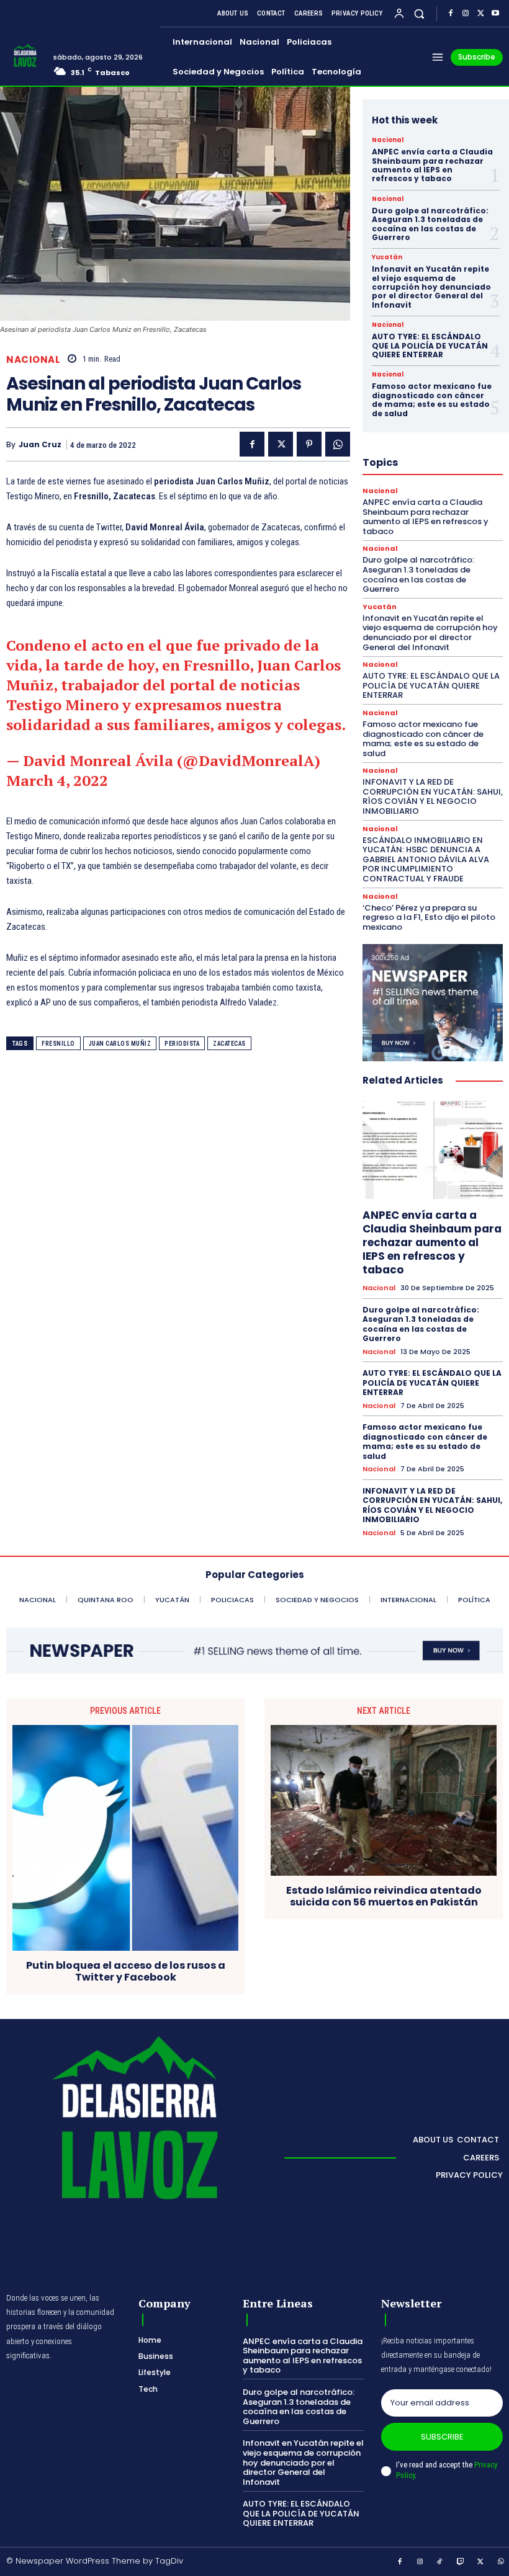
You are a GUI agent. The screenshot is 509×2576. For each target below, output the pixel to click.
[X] (480, 14)
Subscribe (442, 2437)
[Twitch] (461, 2562)
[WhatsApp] (338, 444)
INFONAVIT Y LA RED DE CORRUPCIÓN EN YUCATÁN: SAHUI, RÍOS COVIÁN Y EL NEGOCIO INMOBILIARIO (433, 796)
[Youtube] (495, 14)
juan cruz (40, 445)
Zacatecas (229, 1044)
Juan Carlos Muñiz (120, 1044)
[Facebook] (451, 14)
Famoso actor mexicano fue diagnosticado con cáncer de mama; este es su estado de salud (432, 399)
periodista (182, 1044)
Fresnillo (58, 1044)
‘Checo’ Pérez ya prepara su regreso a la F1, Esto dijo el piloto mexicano (429, 917)
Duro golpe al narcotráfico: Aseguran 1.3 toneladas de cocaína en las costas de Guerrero (430, 224)
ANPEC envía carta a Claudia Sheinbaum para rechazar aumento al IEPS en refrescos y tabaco (432, 165)
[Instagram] (466, 14)
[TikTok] (440, 2562)
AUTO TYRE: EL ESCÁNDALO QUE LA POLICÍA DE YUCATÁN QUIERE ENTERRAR (430, 345)
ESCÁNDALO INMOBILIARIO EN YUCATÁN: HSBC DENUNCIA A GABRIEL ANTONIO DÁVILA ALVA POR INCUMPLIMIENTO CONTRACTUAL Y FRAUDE (426, 859)
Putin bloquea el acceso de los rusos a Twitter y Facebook (126, 1971)
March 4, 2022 (57, 780)
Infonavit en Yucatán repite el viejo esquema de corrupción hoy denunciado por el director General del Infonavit (431, 287)
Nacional (33, 359)
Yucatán (387, 257)
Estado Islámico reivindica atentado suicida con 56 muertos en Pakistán (384, 1896)
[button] (419, 13)
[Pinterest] (309, 444)
